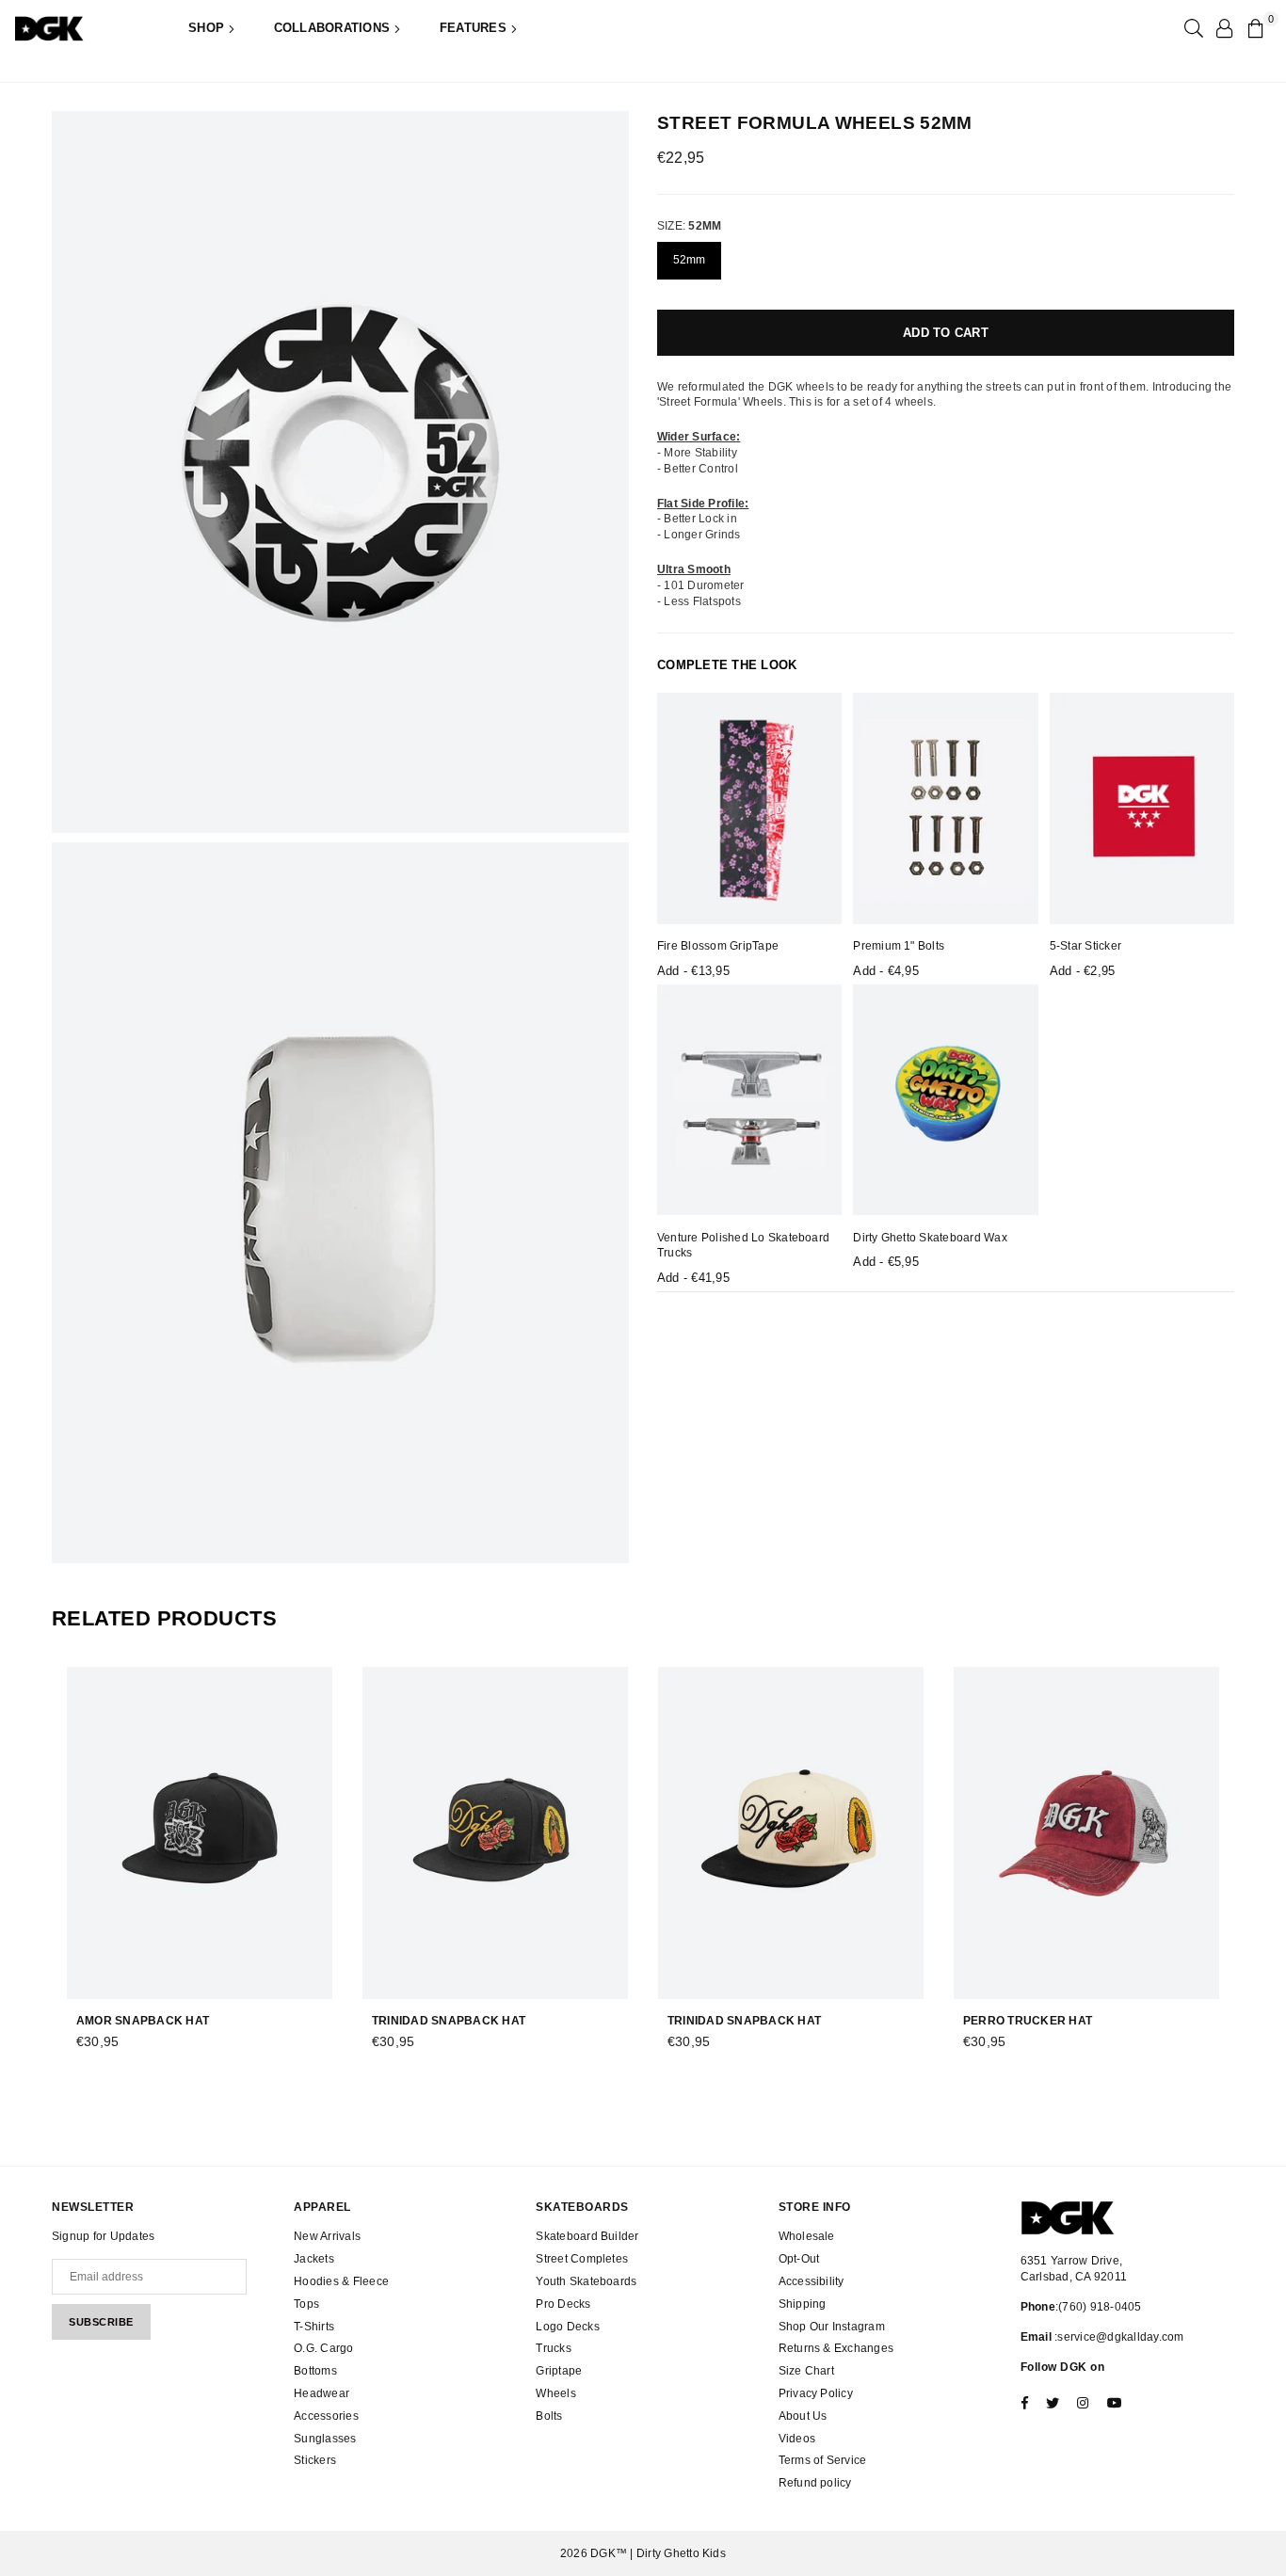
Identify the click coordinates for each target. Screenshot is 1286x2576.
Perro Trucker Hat (1028, 2021)
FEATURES (475, 28)
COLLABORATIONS (334, 28)
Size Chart (806, 2371)
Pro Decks (563, 2304)
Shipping (803, 2304)
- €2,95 (1083, 971)
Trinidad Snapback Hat (449, 2021)
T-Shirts (314, 2327)
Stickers (315, 2460)
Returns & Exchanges (836, 2348)
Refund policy (815, 2483)
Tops (306, 2304)
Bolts (549, 2416)
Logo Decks (567, 2327)
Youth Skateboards (586, 2281)
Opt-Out (799, 2259)
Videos (797, 2439)
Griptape (559, 2371)
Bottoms (315, 2371)
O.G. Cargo (323, 2348)
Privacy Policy (816, 2393)
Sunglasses (325, 2439)
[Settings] (1224, 28)
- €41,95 (693, 1278)
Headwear (321, 2393)
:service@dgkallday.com (1118, 2337)
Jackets (314, 2259)
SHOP (208, 28)
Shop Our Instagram (832, 2327)
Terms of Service (823, 2460)
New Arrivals (327, 2236)
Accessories (326, 2416)
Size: (689, 226)
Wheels (555, 2393)
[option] (340, 472)
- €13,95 (693, 971)
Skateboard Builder (587, 2236)
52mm (690, 259)
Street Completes (582, 2259)
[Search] (1192, 28)
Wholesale (807, 2236)
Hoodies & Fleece (341, 2281)
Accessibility (812, 2281)
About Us (803, 2416)
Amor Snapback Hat (143, 2021)
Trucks (553, 2348)
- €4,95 (886, 971)
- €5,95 (886, 1262)
